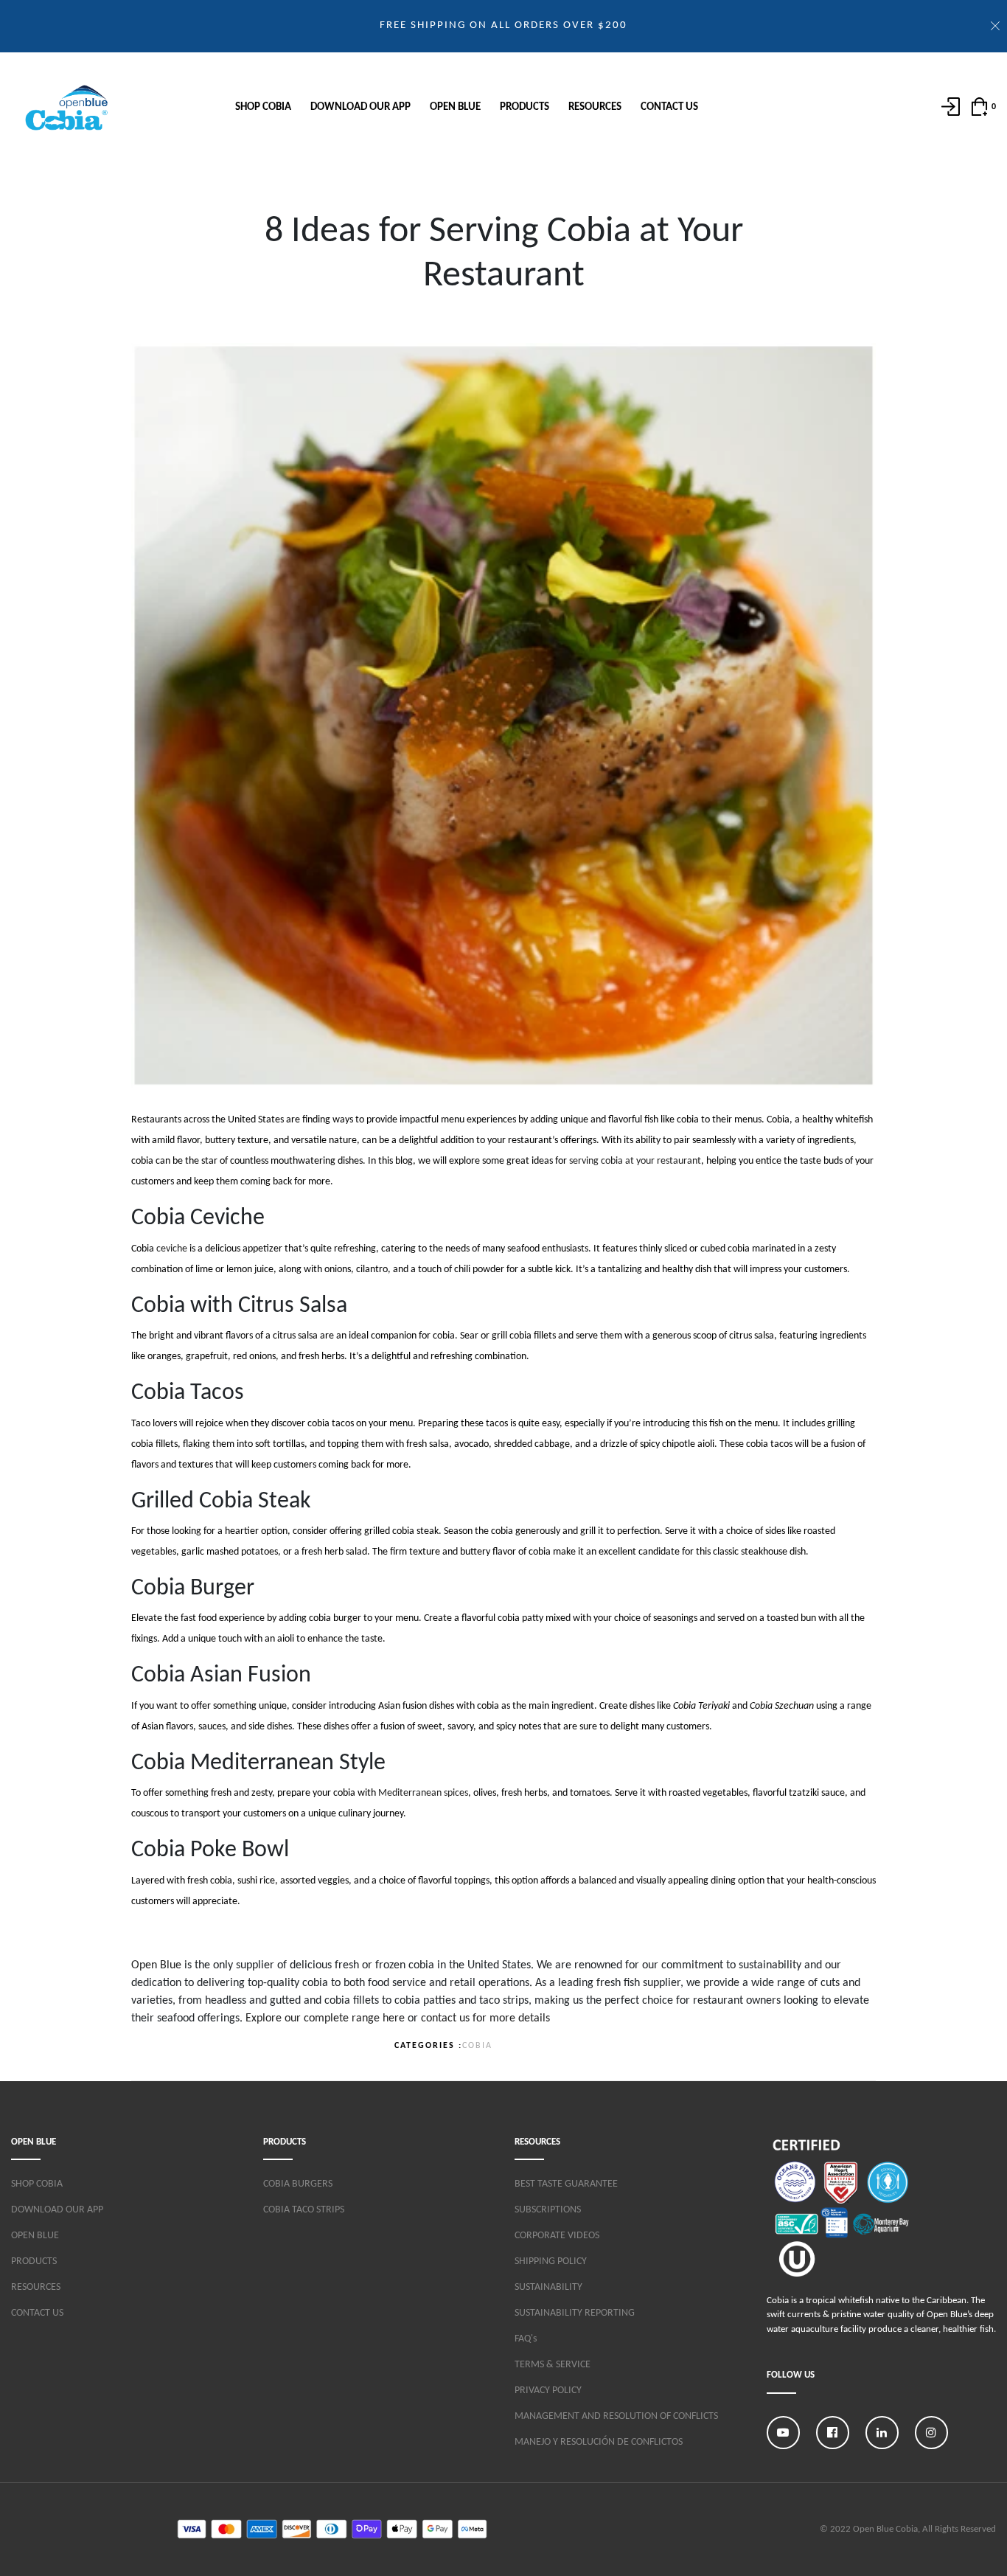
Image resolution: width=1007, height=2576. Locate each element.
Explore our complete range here (325, 2018)
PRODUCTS (525, 107)
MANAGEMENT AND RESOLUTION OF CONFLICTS (616, 2416)
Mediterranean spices (423, 1793)
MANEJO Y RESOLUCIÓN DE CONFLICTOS (599, 2442)
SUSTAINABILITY (548, 2287)
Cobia (477, 2046)
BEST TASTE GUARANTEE (566, 2184)
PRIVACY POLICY (548, 2391)
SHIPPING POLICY (551, 2261)
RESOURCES (595, 107)
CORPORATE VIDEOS (557, 2236)
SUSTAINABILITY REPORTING (575, 2313)
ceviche (172, 1249)
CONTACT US (669, 107)
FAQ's (526, 2339)
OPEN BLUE (455, 107)
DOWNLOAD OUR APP (360, 107)
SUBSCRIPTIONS (548, 2210)
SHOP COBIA (263, 107)
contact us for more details (485, 2018)
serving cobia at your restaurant (635, 1161)
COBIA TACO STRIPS (304, 2210)
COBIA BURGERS (298, 2184)
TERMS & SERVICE (553, 2365)
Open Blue (156, 1965)
